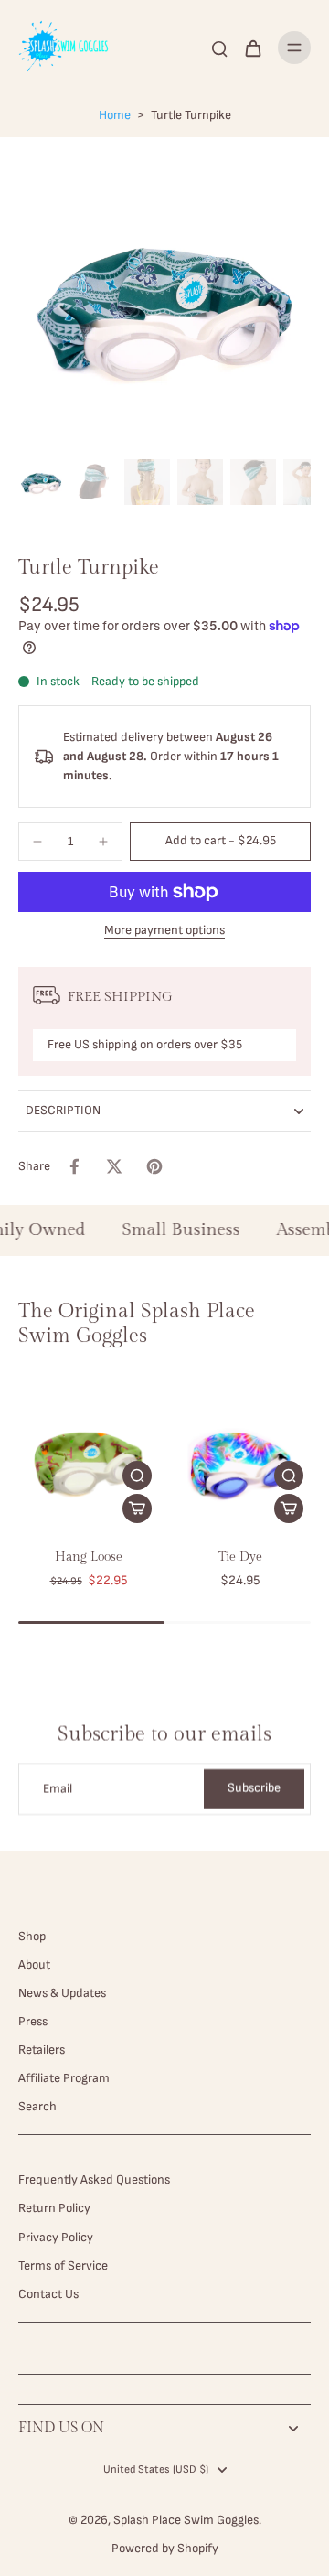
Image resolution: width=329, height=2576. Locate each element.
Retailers (42, 2050)
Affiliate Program (64, 2078)
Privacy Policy (56, 2238)
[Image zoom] (164, 306)
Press (33, 2022)
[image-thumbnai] (41, 482)
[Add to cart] (137, 1508)
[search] (219, 48)
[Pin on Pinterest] (154, 1166)
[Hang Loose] (89, 1460)
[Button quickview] (137, 1476)
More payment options (164, 931)
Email (58, 1788)
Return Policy (54, 2208)
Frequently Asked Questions (94, 2180)
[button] (220, 842)
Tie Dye (240, 1556)
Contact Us (48, 2294)
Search (37, 2107)
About (34, 1965)
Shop (32, 1937)
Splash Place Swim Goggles (186, 2520)
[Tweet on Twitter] (114, 1166)
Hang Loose (89, 1556)
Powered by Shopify (165, 2549)
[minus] (37, 842)
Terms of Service (63, 2266)
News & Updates (62, 1993)
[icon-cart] (252, 48)
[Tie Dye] (240, 1460)
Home (115, 115)
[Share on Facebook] (74, 1166)
